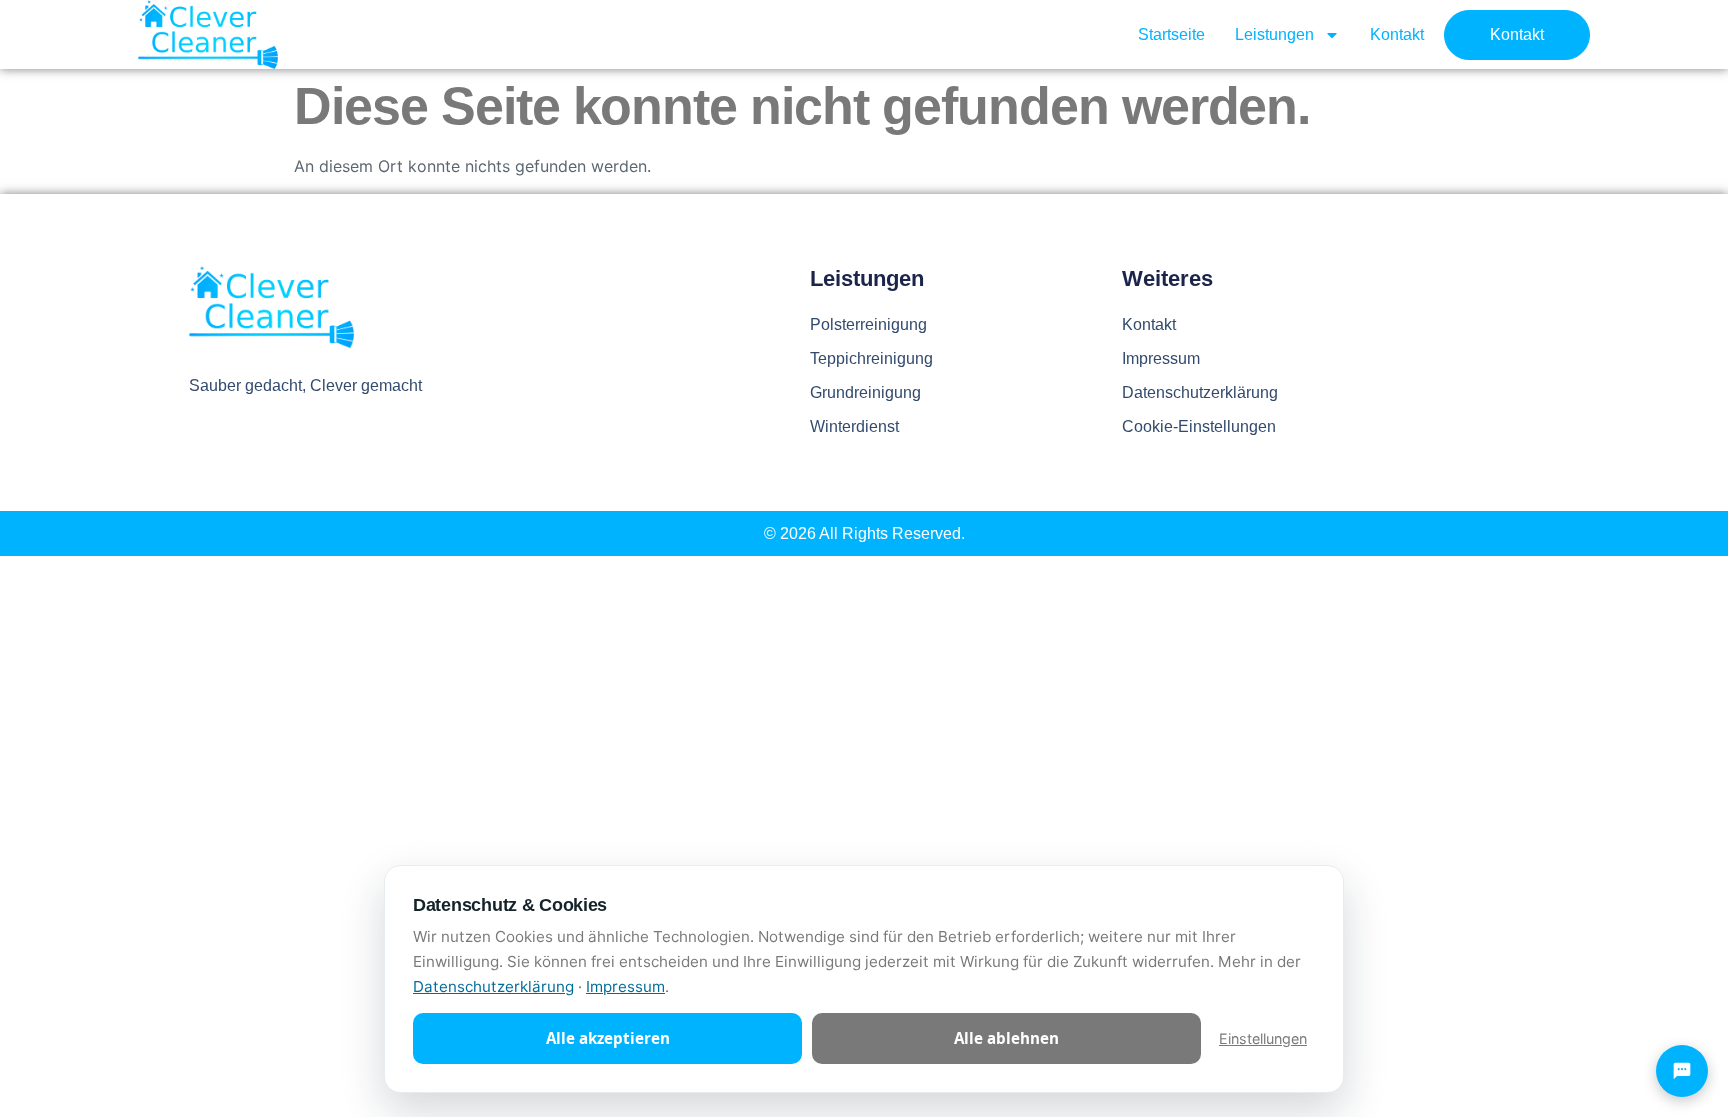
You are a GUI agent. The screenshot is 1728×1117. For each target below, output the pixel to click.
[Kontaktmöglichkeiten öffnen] (1682, 1071)
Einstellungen (1263, 1038)
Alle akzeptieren (608, 1038)
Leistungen (1274, 34)
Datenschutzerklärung (1200, 392)
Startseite (1171, 34)
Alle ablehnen (1006, 1038)
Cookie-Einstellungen (1199, 426)
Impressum (1161, 358)
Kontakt (1397, 34)
